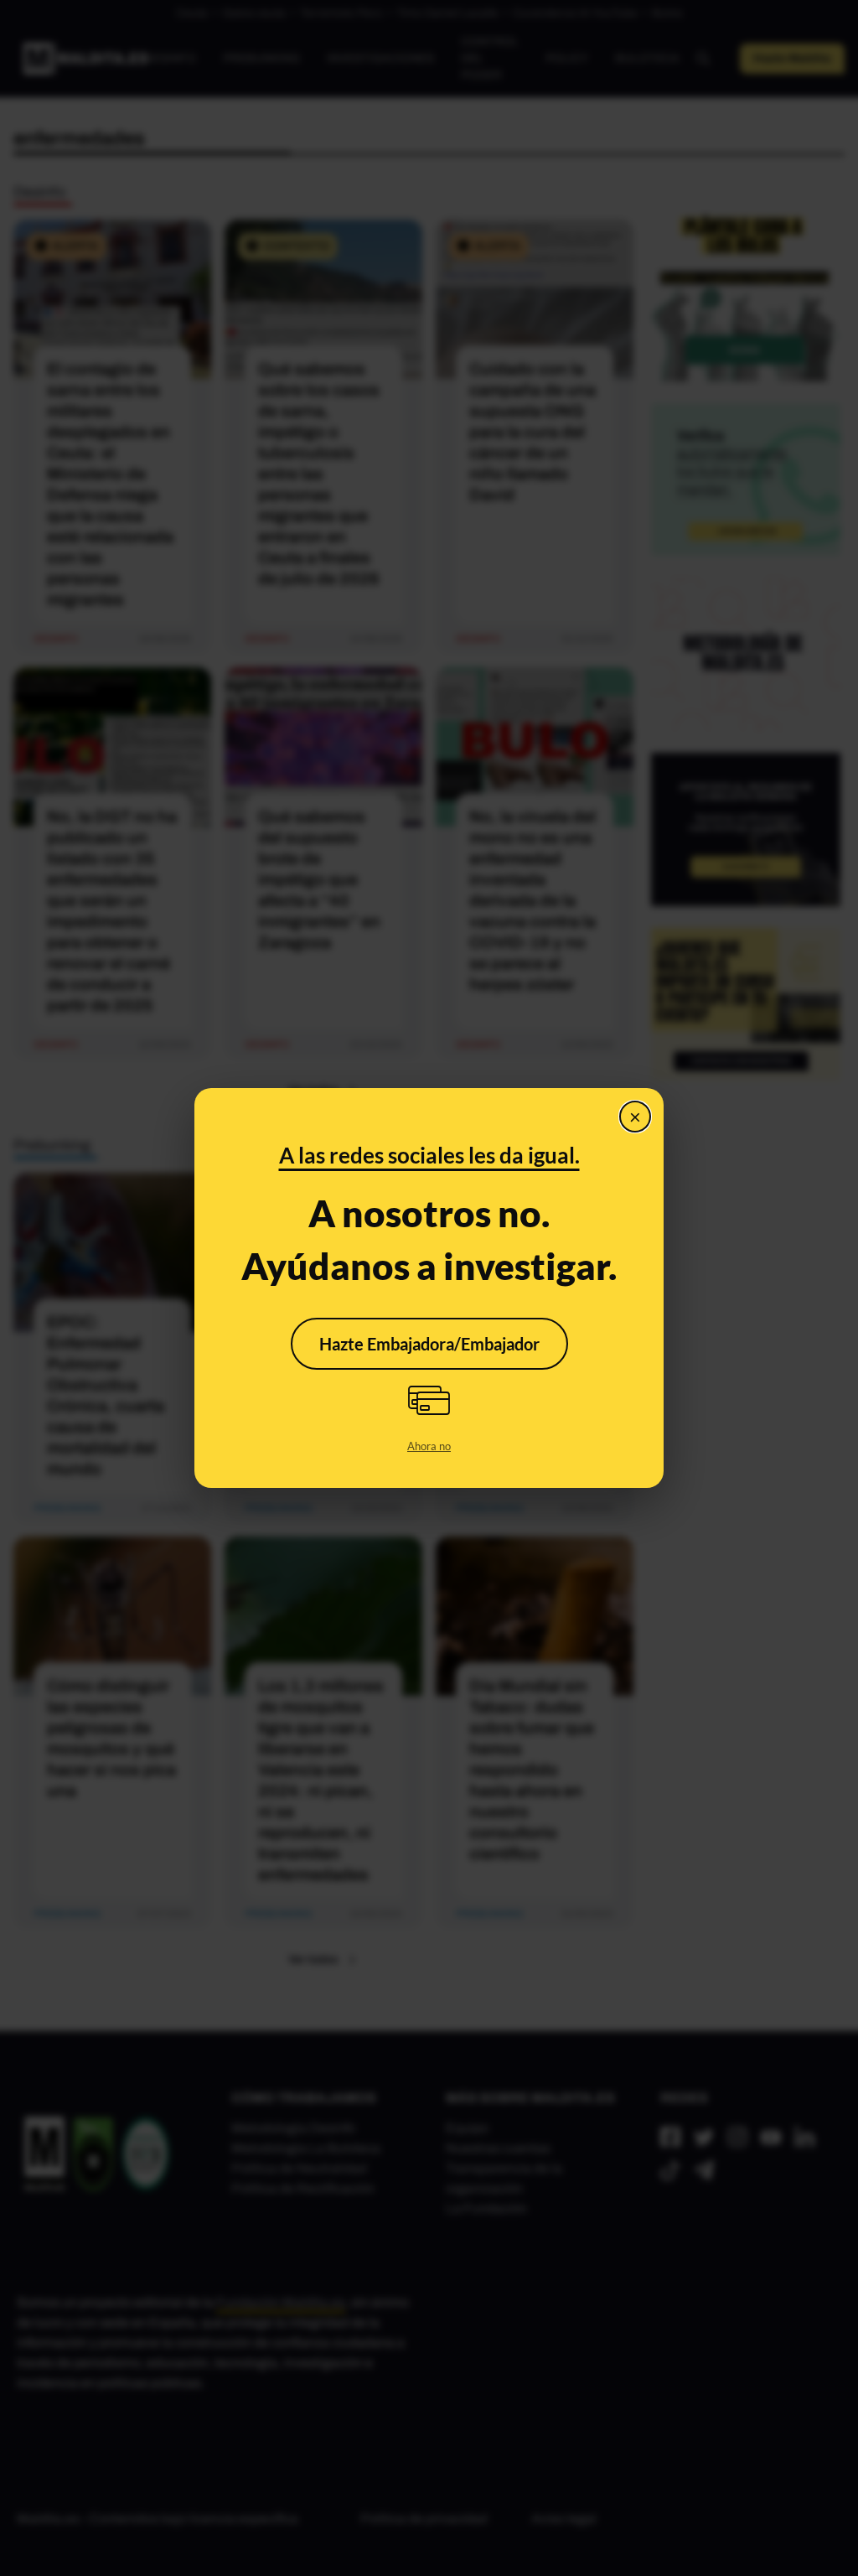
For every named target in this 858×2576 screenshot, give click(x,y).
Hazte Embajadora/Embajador (429, 1344)
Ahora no (429, 1446)
